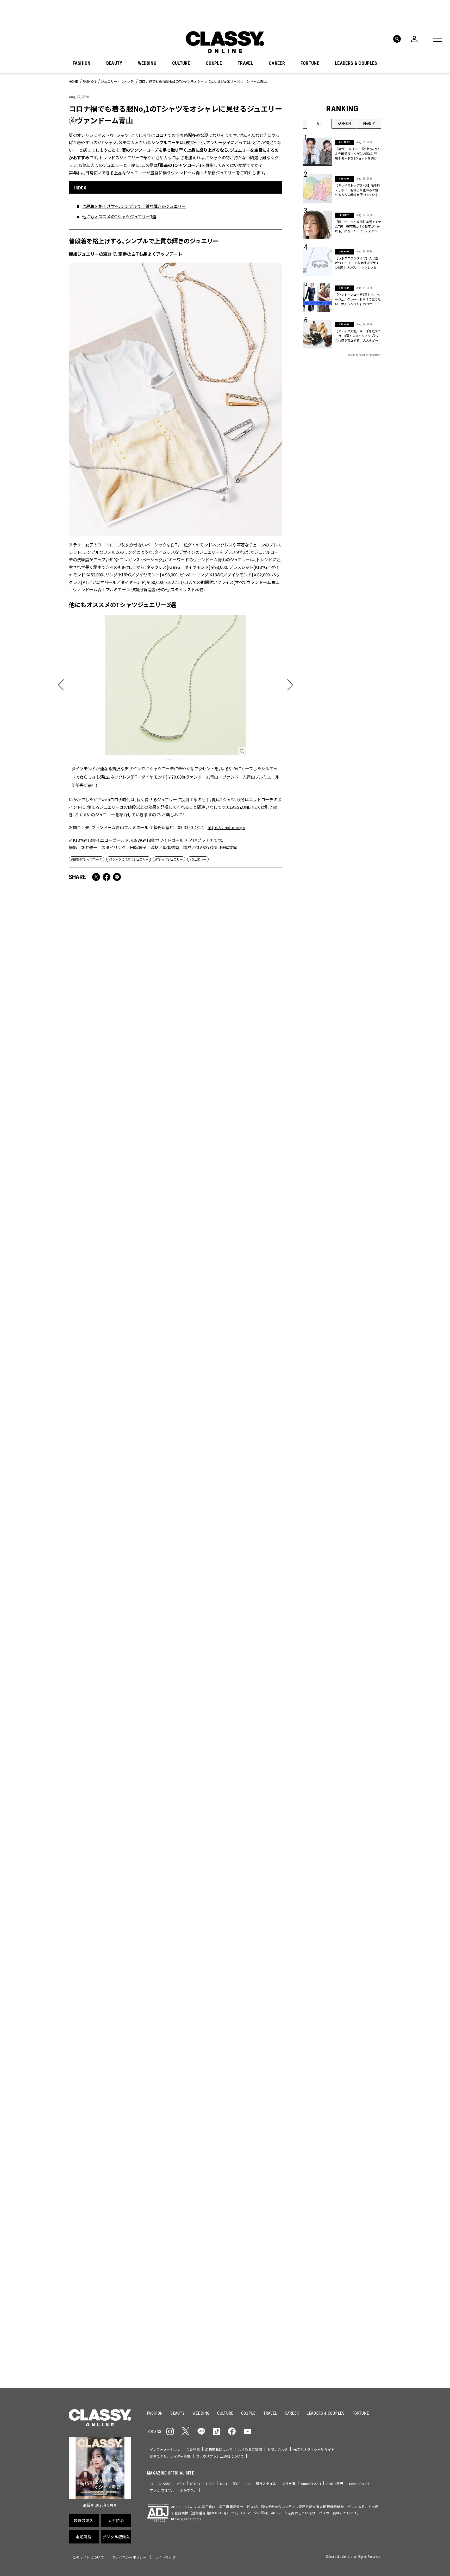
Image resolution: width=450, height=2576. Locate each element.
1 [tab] (169, 760)
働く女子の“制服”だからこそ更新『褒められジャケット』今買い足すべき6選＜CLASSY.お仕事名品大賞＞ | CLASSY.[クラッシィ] (230, 1482)
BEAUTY (114, 63)
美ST (236, 2483)
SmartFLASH (311, 2483)
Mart (224, 2483)
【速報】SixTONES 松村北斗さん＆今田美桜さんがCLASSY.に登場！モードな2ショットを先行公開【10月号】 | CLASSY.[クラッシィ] (358, 154)
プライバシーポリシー (129, 2557)
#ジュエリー (198, 859)
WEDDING (147, 63)
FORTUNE (310, 63)
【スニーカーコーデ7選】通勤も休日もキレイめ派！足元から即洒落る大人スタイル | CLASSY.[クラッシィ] (121, 1627)
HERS (210, 2483)
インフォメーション (165, 2449)
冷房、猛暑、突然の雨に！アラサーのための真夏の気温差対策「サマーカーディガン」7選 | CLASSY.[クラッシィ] (121, 1768)
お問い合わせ (278, 2449)
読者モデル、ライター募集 (170, 2456)
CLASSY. (165, 2483)
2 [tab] (176, 760)
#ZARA (351, 2163)
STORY (195, 2483)
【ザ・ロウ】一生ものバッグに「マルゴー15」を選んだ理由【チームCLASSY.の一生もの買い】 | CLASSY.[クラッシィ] (229, 1772)
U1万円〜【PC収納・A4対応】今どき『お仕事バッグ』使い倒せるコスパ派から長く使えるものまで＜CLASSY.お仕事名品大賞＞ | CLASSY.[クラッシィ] (230, 1920)
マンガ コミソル (162, 2490)
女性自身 (289, 2483)
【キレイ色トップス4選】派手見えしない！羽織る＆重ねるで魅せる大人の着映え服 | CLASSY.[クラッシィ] (358, 190)
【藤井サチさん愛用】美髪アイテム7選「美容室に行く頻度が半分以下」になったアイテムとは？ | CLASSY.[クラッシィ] (358, 226)
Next (376, 2080)
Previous (362, 2080)
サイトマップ (165, 2557)
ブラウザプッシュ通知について (220, 2456)
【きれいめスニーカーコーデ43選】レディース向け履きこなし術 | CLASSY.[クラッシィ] (229, 1048)
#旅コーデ (322, 2155)
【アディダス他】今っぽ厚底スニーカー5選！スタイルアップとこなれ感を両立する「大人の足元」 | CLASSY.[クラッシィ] (358, 336)
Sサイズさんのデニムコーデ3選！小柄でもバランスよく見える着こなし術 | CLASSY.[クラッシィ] (229, 1189)
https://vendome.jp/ (226, 827)
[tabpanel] (176, 701)
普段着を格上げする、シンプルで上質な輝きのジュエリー (134, 206)
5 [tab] (266, 2090)
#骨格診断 (371, 2163)
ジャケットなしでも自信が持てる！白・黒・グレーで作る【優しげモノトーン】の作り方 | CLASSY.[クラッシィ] (120, 1189)
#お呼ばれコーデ (364, 2146)
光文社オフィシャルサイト (314, 2449)
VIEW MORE (342, 2351)
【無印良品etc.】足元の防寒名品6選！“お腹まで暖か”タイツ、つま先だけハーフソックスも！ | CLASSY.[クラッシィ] (121, 1334)
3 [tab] (182, 760)
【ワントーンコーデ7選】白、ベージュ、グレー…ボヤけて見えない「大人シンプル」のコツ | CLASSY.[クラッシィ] (358, 299)
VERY (181, 2483)
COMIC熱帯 (335, 2483)
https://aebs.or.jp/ (186, 2519)
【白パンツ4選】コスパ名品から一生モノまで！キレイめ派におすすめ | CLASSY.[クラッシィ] (121, 1478)
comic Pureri (359, 2483)
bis (248, 2483)
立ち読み (241, 2215)
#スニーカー (361, 2155)
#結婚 (341, 2155)
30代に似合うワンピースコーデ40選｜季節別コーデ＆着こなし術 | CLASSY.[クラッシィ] (229, 1627)
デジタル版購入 (242, 2252)
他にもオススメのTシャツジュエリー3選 (119, 217)
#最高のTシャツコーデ (86, 859)
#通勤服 (339, 2146)
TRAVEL (245, 63)
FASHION (82, 63)
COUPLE (214, 63)
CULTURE (181, 63)
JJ (151, 2483)
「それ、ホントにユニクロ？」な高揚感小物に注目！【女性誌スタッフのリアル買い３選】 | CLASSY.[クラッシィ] (228, 1334)
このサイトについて (88, 2557)
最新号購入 (241, 2196)
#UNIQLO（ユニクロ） (322, 2163)
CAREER (277, 63)
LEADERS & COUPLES (356, 63)
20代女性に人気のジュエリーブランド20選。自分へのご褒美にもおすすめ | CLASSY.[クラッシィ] (120, 1917)
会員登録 (193, 2449)
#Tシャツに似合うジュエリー (129, 859)
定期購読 (241, 2234)
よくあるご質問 (250, 2449)
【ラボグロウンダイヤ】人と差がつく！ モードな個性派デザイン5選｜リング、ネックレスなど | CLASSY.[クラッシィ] (358, 263)
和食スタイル (266, 2483)
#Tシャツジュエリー (169, 859)
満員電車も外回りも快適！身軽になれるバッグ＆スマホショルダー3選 (120, 1048)
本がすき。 (188, 2490)
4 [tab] (259, 2090)
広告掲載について (219, 2449)
